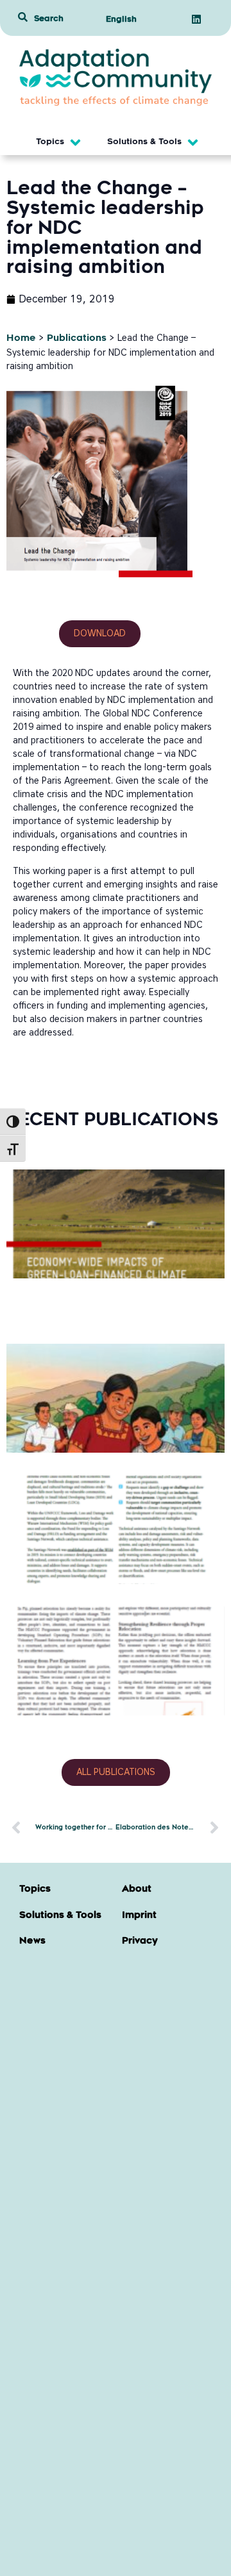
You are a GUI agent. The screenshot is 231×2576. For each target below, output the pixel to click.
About (137, 1890)
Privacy (140, 1942)
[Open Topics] (75, 143)
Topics (35, 1890)
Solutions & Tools (60, 1916)
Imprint (139, 1916)
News (32, 1942)
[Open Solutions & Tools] (193, 143)
